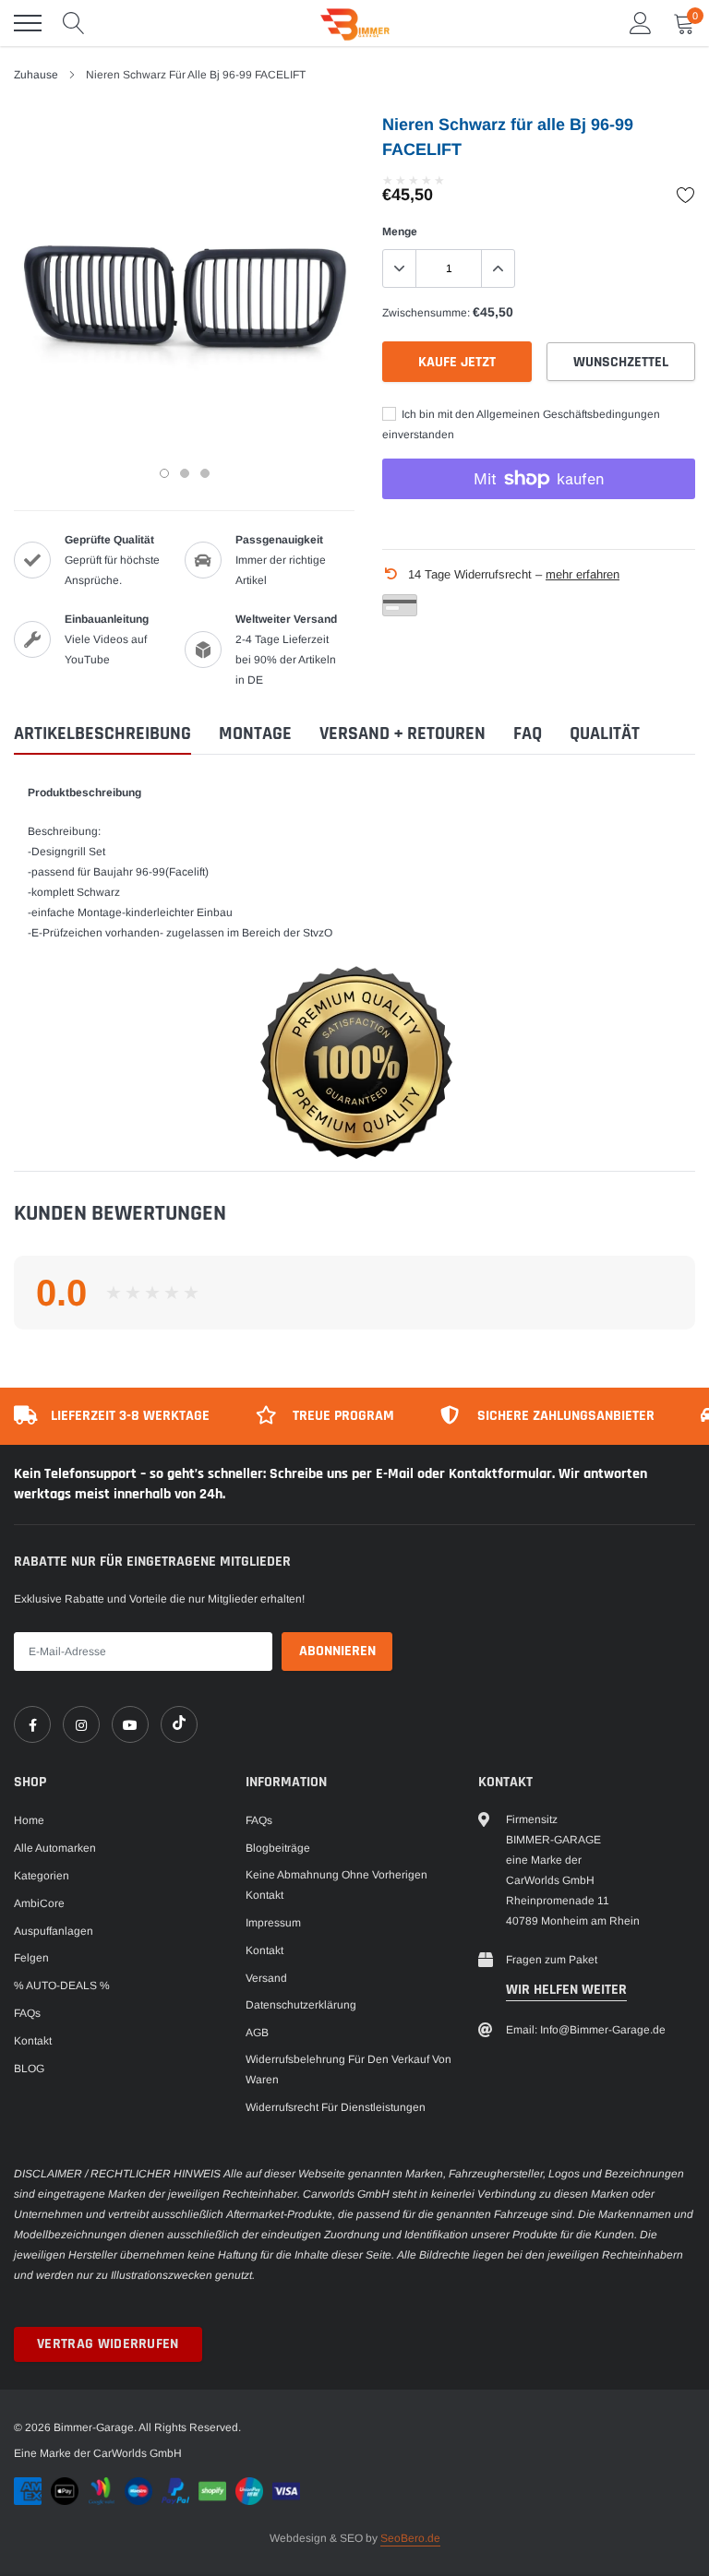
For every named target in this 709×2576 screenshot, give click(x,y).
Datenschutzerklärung (301, 2005)
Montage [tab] (255, 734)
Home (29, 1820)
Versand (266, 1978)
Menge (400, 232)
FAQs (27, 2013)
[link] (32, 1724)
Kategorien (42, 1876)
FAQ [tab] (528, 734)
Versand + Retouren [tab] (403, 734)
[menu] (28, 23)
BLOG (29, 2069)
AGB (257, 2033)
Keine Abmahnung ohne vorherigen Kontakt (336, 1885)
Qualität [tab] (605, 734)
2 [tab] (185, 473)
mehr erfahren (583, 574)
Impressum (273, 1923)
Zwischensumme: (426, 313)
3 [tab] (205, 473)
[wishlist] (686, 195)
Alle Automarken (55, 1848)
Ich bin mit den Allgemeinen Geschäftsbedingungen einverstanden (521, 424)
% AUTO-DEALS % (62, 1986)
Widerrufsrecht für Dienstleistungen (336, 2107)
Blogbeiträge (278, 1848)
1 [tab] (164, 473)
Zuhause (36, 75)
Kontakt (33, 2041)
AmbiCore (39, 1903)
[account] (641, 23)
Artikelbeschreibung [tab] (102, 734)
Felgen (31, 1958)
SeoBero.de (410, 2538)
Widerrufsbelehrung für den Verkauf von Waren (348, 2069)
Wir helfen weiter (566, 1990)
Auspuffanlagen (54, 1931)
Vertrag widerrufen (108, 2344)
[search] (74, 23)
